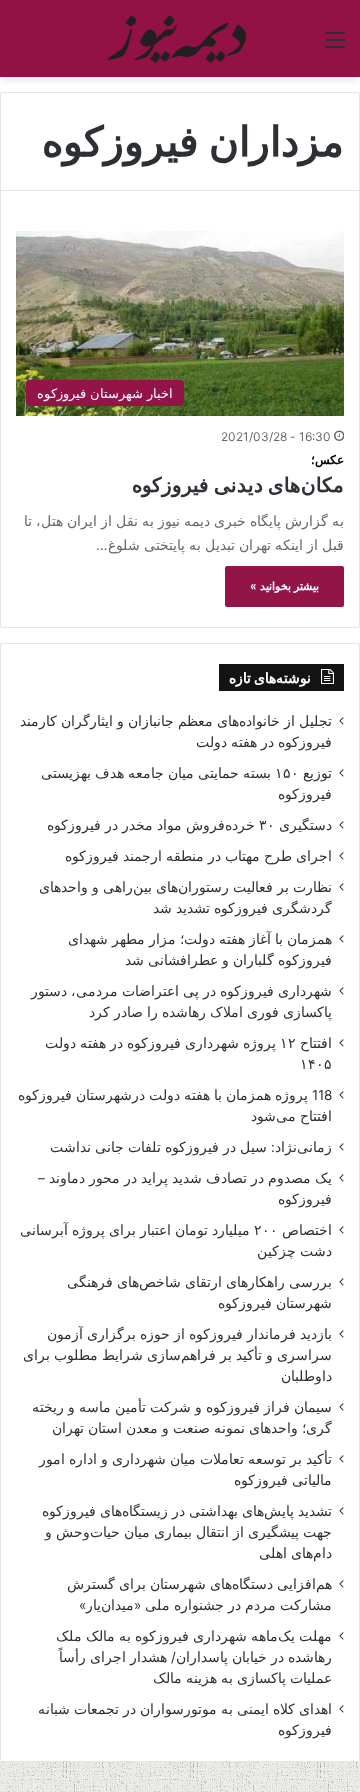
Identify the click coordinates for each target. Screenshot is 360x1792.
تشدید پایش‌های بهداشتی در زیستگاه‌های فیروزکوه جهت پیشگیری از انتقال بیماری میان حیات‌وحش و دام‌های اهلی (187, 1532)
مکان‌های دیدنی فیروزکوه (238, 474)
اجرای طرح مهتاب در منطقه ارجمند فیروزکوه (198, 856)
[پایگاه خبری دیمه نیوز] (180, 38)
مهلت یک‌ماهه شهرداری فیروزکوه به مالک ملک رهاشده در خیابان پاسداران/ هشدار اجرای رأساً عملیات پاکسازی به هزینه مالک (194, 1657)
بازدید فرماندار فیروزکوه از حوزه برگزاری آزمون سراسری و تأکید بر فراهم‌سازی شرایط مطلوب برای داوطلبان (177, 1355)
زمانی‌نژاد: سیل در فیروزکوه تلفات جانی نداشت (191, 1147)
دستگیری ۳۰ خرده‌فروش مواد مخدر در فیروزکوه (189, 825)
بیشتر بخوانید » (284, 586)
